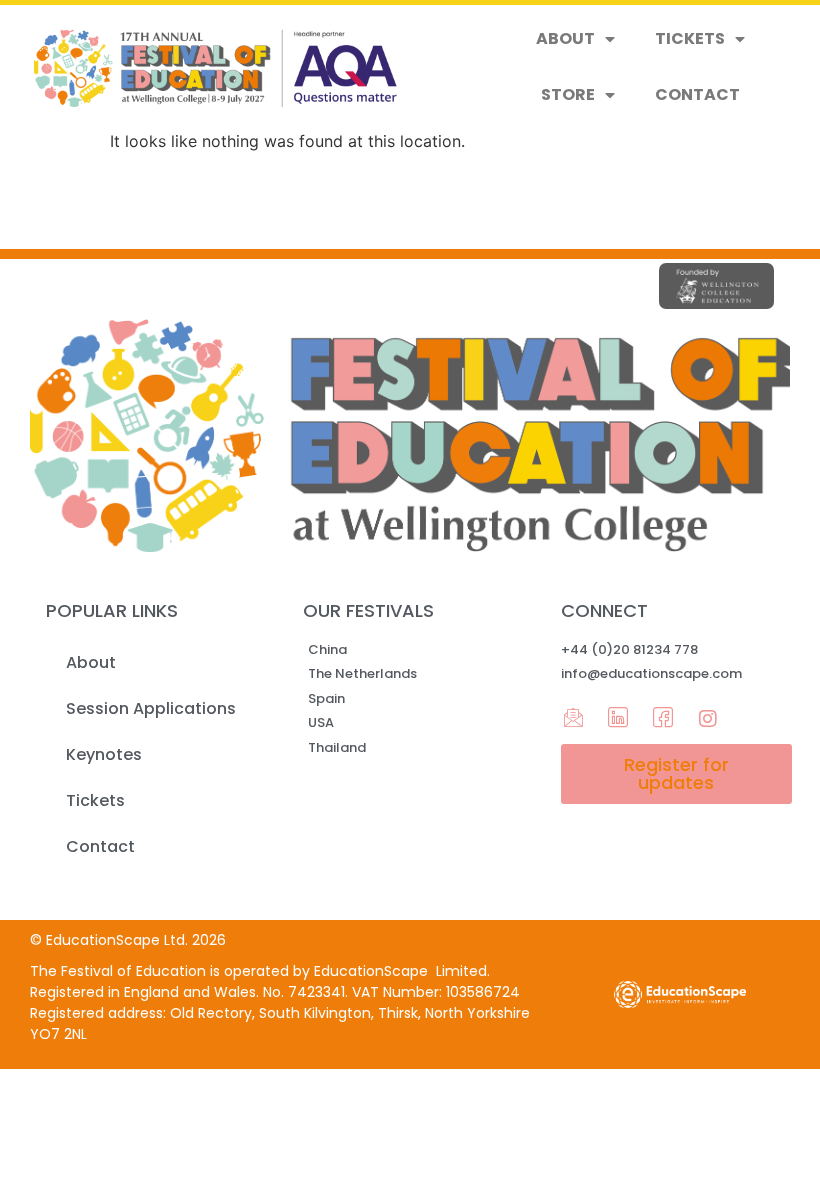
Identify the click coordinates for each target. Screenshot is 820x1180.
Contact (697, 94)
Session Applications (151, 708)
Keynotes (104, 754)
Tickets (690, 38)
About (565, 38)
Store (568, 94)
